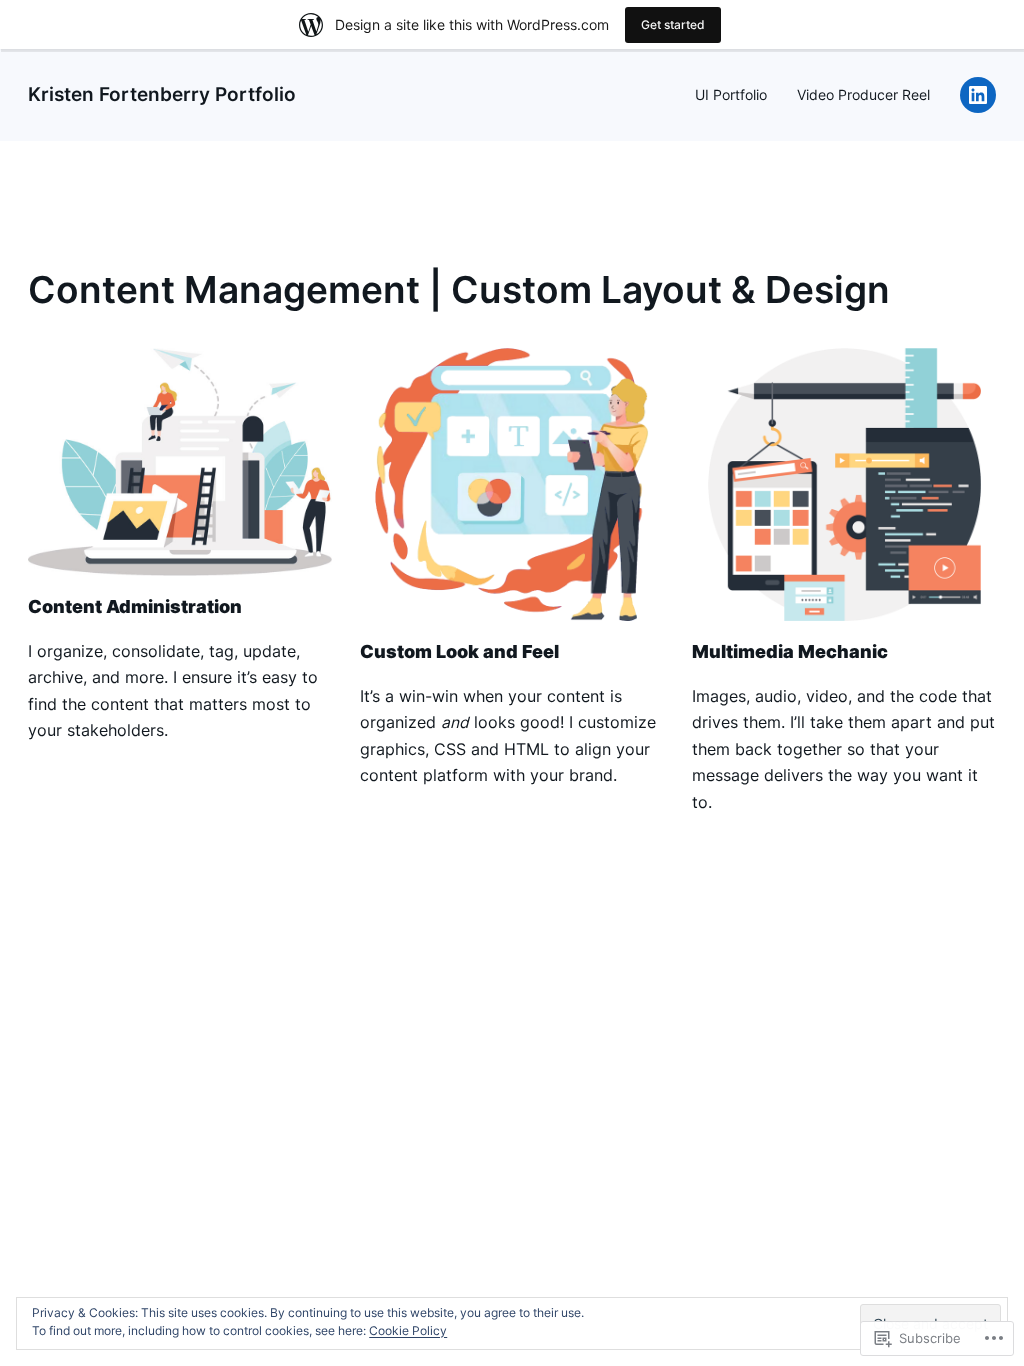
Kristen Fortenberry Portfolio (162, 94)
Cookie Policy (408, 1330)
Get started (673, 24)
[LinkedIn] (978, 95)
